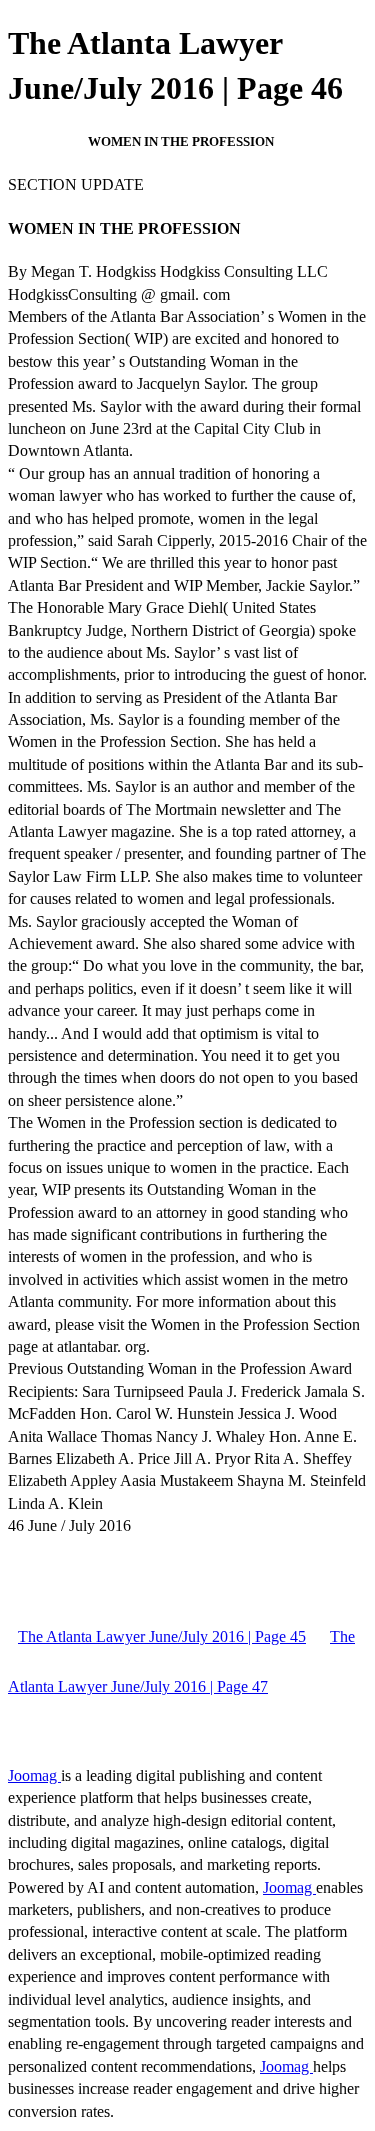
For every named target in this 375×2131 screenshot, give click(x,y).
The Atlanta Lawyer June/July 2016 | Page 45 (162, 1636)
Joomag (34, 1775)
